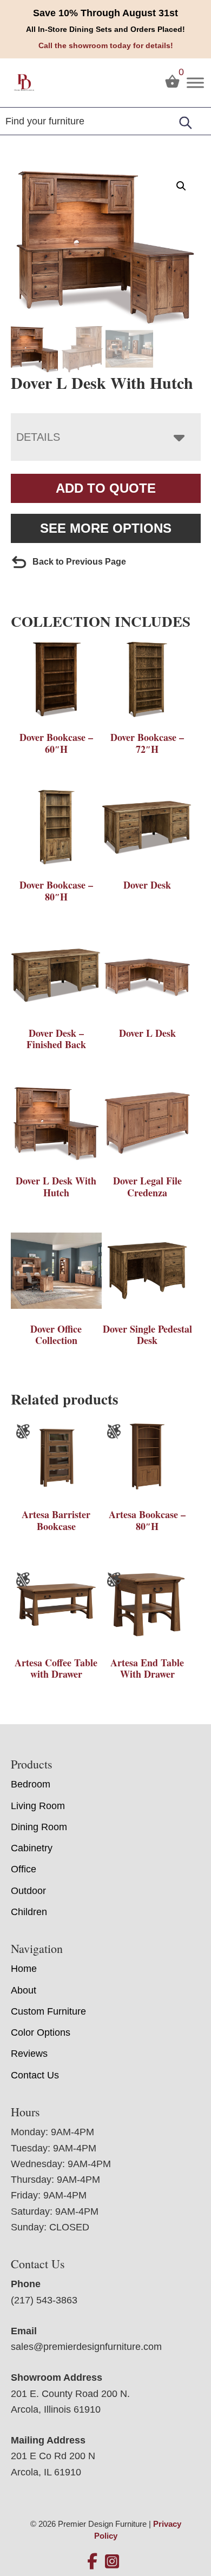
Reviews (29, 2054)
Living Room (38, 1806)
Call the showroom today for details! (106, 45)
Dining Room (39, 1827)
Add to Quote (106, 488)
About (24, 1990)
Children (29, 1912)
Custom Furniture (48, 2011)
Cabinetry (32, 1848)
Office (24, 1869)
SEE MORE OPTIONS (106, 528)
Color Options (41, 2032)
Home (24, 1969)
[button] (181, 186)
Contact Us (35, 2075)
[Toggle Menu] (195, 82)
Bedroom (31, 1784)
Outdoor (28, 1891)
